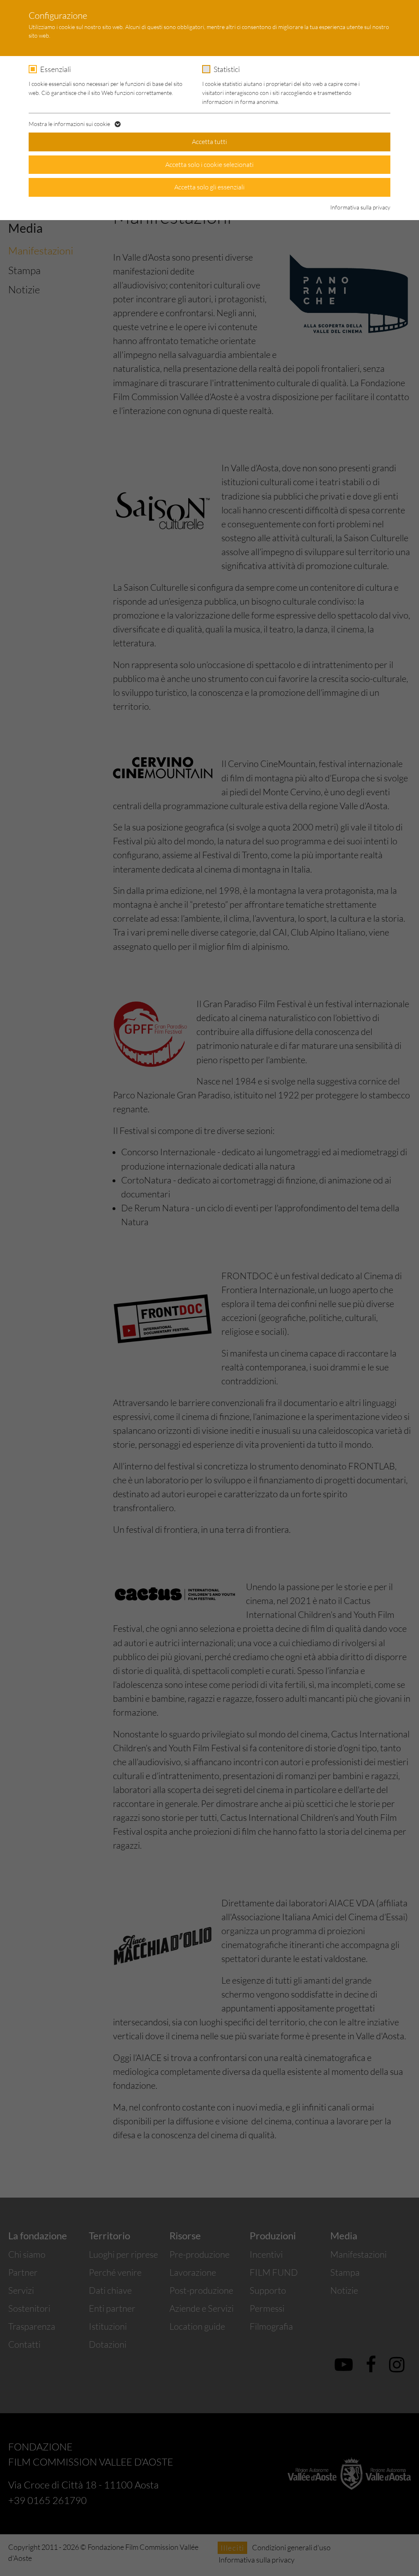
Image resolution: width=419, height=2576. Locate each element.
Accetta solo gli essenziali (209, 187)
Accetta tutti (209, 142)
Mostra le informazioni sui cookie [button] (70, 124)
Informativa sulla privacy (360, 207)
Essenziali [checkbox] (55, 69)
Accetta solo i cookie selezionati (209, 164)
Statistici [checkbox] (227, 69)
